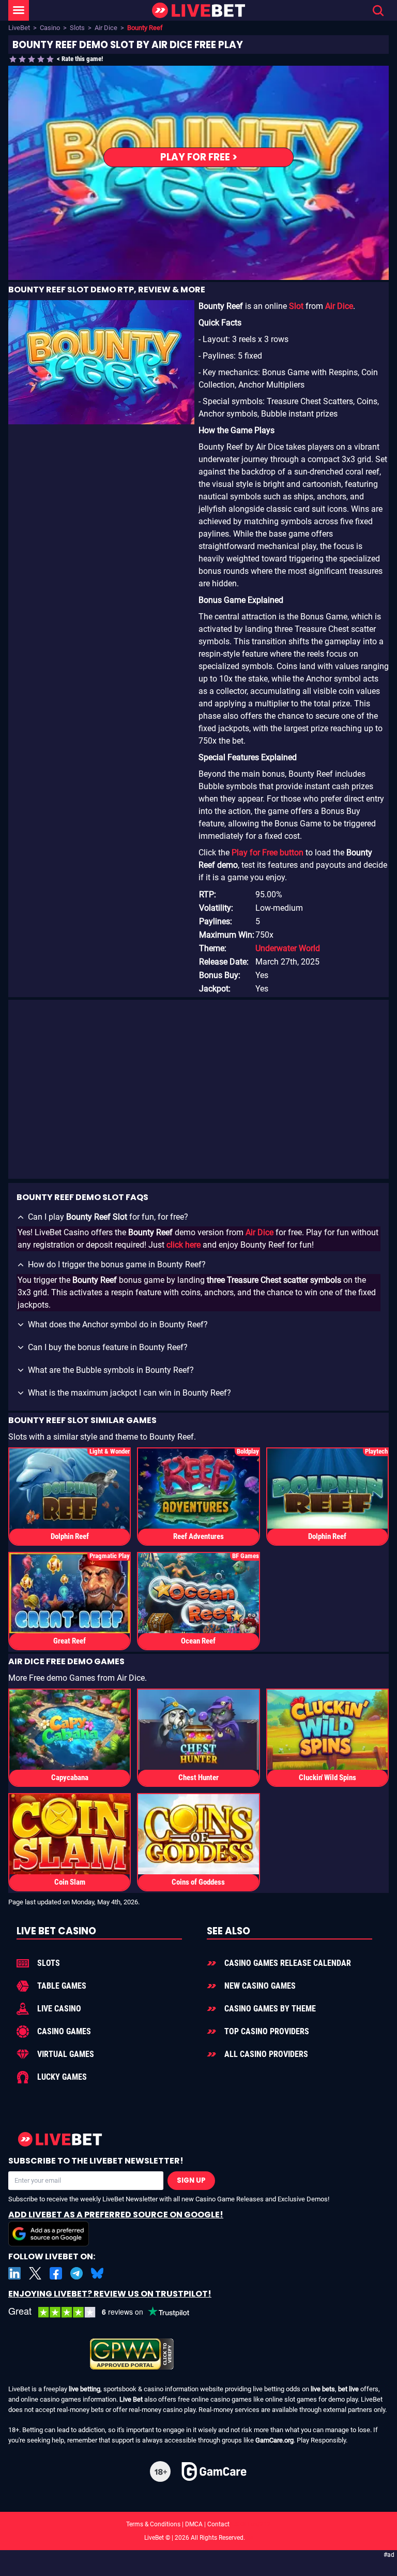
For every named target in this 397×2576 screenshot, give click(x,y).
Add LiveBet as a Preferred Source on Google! (116, 2215)
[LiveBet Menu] (19, 10)
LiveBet (19, 28)
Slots (77, 28)
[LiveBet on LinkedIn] (14, 2273)
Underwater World (288, 948)
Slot (296, 306)
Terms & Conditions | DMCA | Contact (198, 2524)
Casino (50, 28)
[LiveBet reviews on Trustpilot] (106, 2312)
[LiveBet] (198, 11)
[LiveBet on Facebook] (56, 2273)
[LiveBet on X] (35, 2273)
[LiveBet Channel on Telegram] (77, 2273)
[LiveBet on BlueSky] (97, 2273)
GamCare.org (274, 2440)
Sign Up (191, 2180)
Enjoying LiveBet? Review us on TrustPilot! (110, 2294)
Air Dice (106, 28)
